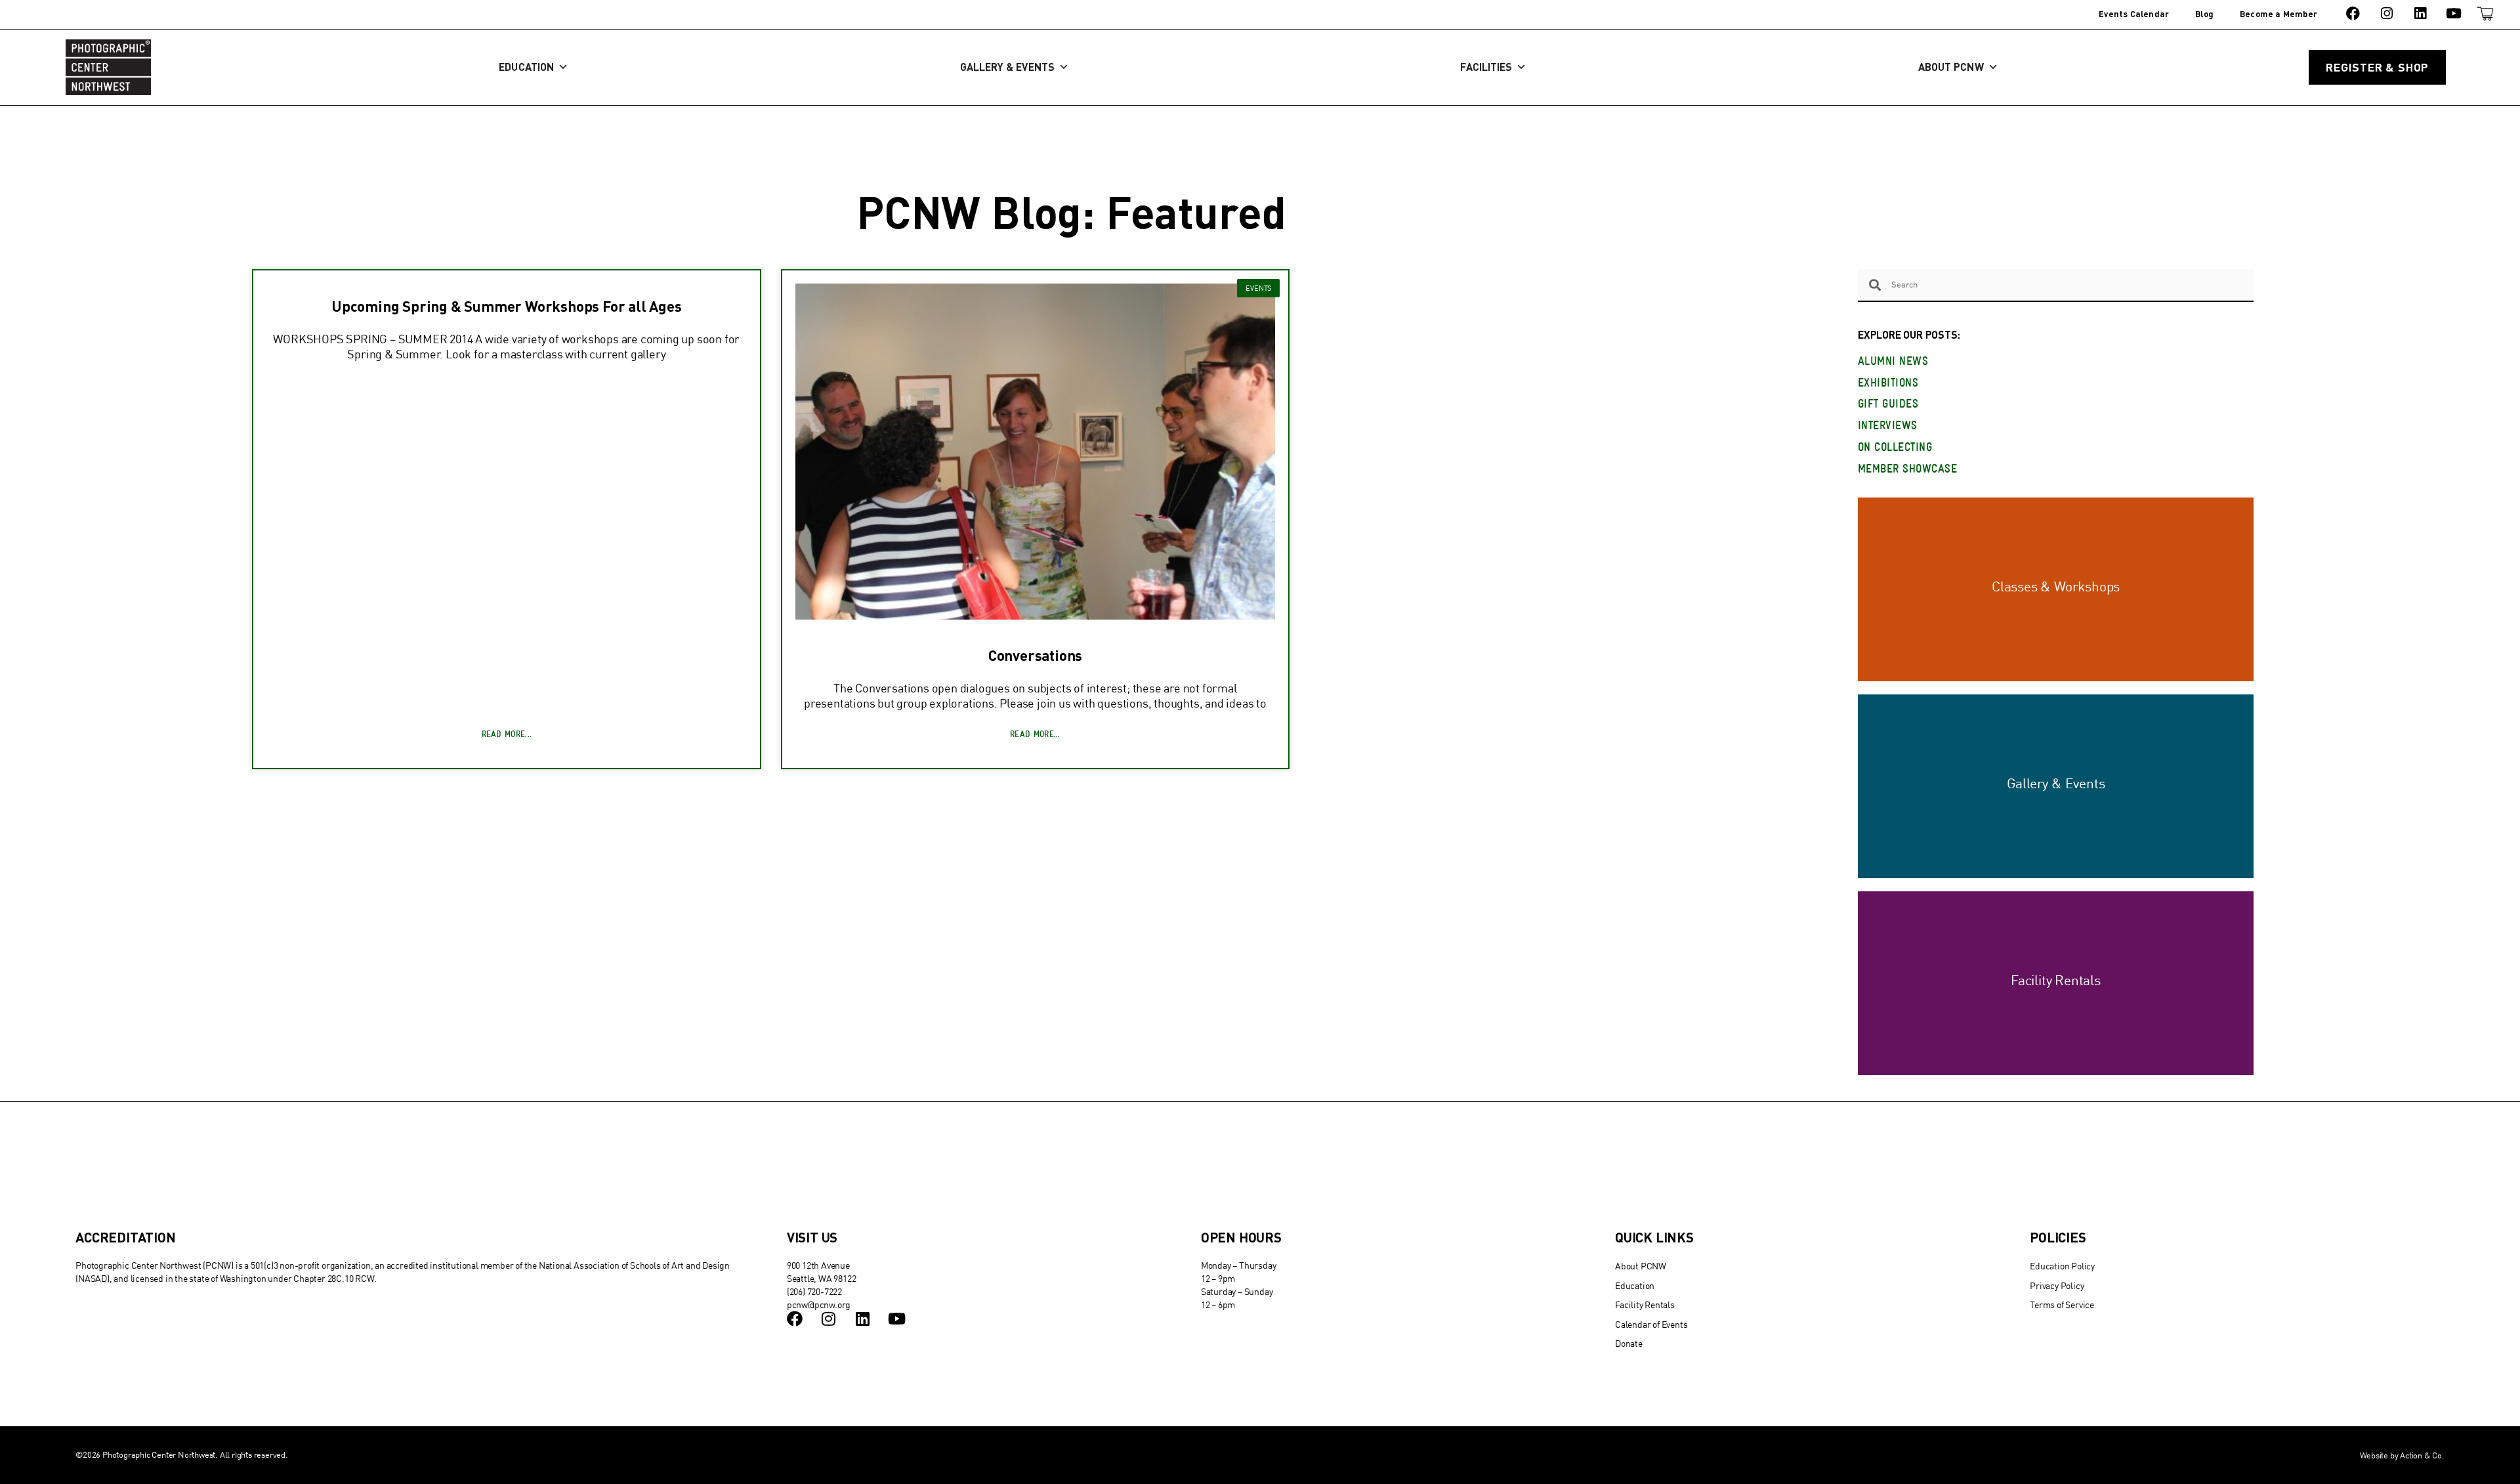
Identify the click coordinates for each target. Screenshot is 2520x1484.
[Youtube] (2454, 13)
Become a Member (2278, 14)
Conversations (1035, 655)
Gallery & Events (1007, 67)
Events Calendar (2134, 14)
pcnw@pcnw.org (819, 1304)
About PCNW (1951, 67)
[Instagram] (2386, 13)
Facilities (1486, 67)
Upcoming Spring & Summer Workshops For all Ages (507, 306)
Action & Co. (2422, 1455)
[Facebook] (2353, 13)
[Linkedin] (2420, 13)
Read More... (507, 735)
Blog (2204, 14)
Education (526, 67)
